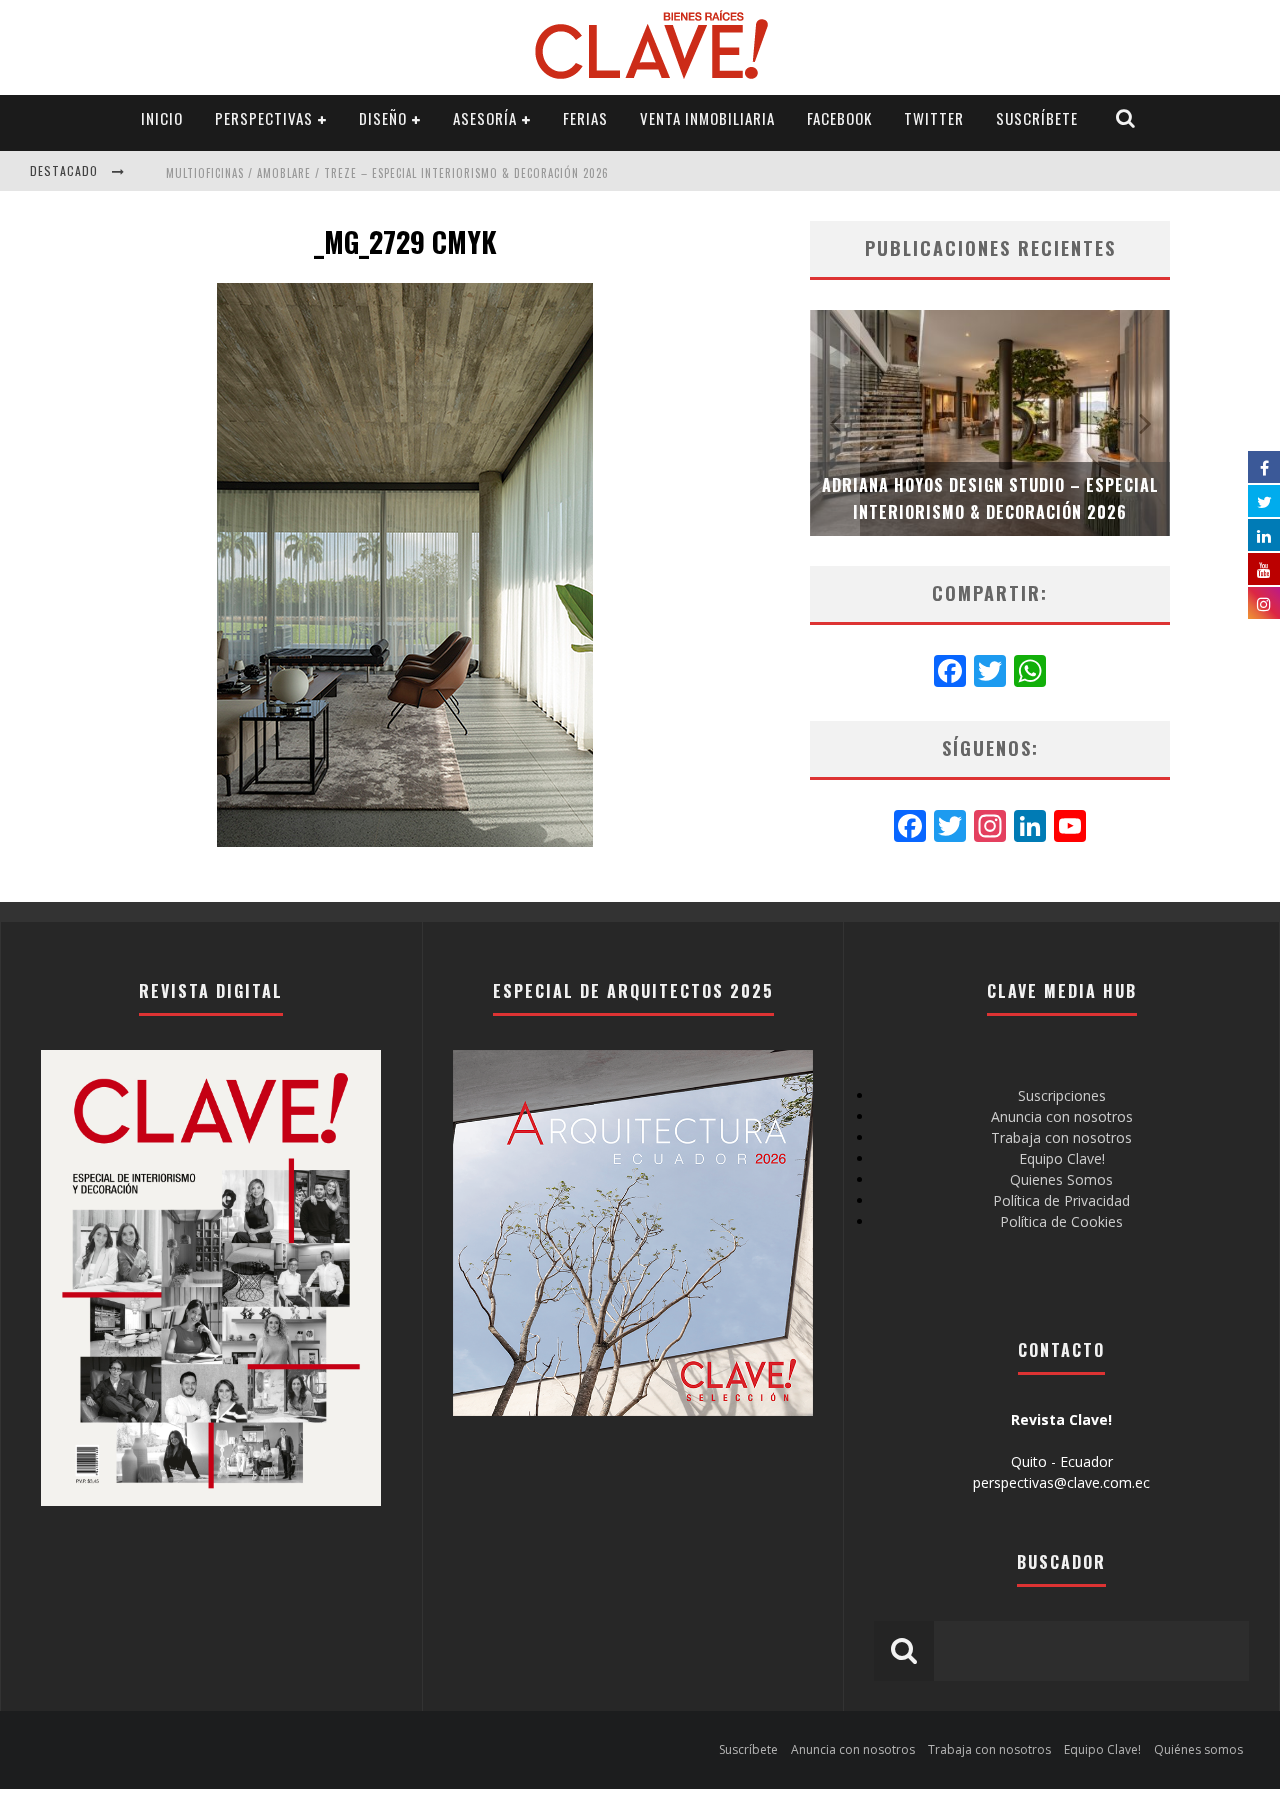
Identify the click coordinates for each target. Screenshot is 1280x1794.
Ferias (585, 118)
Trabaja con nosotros (1061, 1137)
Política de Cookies (1061, 1221)
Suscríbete (1037, 118)
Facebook (839, 118)
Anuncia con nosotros (1062, 1116)
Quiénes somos (1198, 1749)
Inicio (162, 118)
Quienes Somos (1061, 1179)
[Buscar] (1126, 118)
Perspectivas (264, 118)
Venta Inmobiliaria (707, 118)
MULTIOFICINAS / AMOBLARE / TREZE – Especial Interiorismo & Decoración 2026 (387, 173)
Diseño (383, 118)
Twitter (934, 118)
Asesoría (485, 118)
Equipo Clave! (1062, 1158)
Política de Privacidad (1061, 1200)
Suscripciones (1062, 1095)
